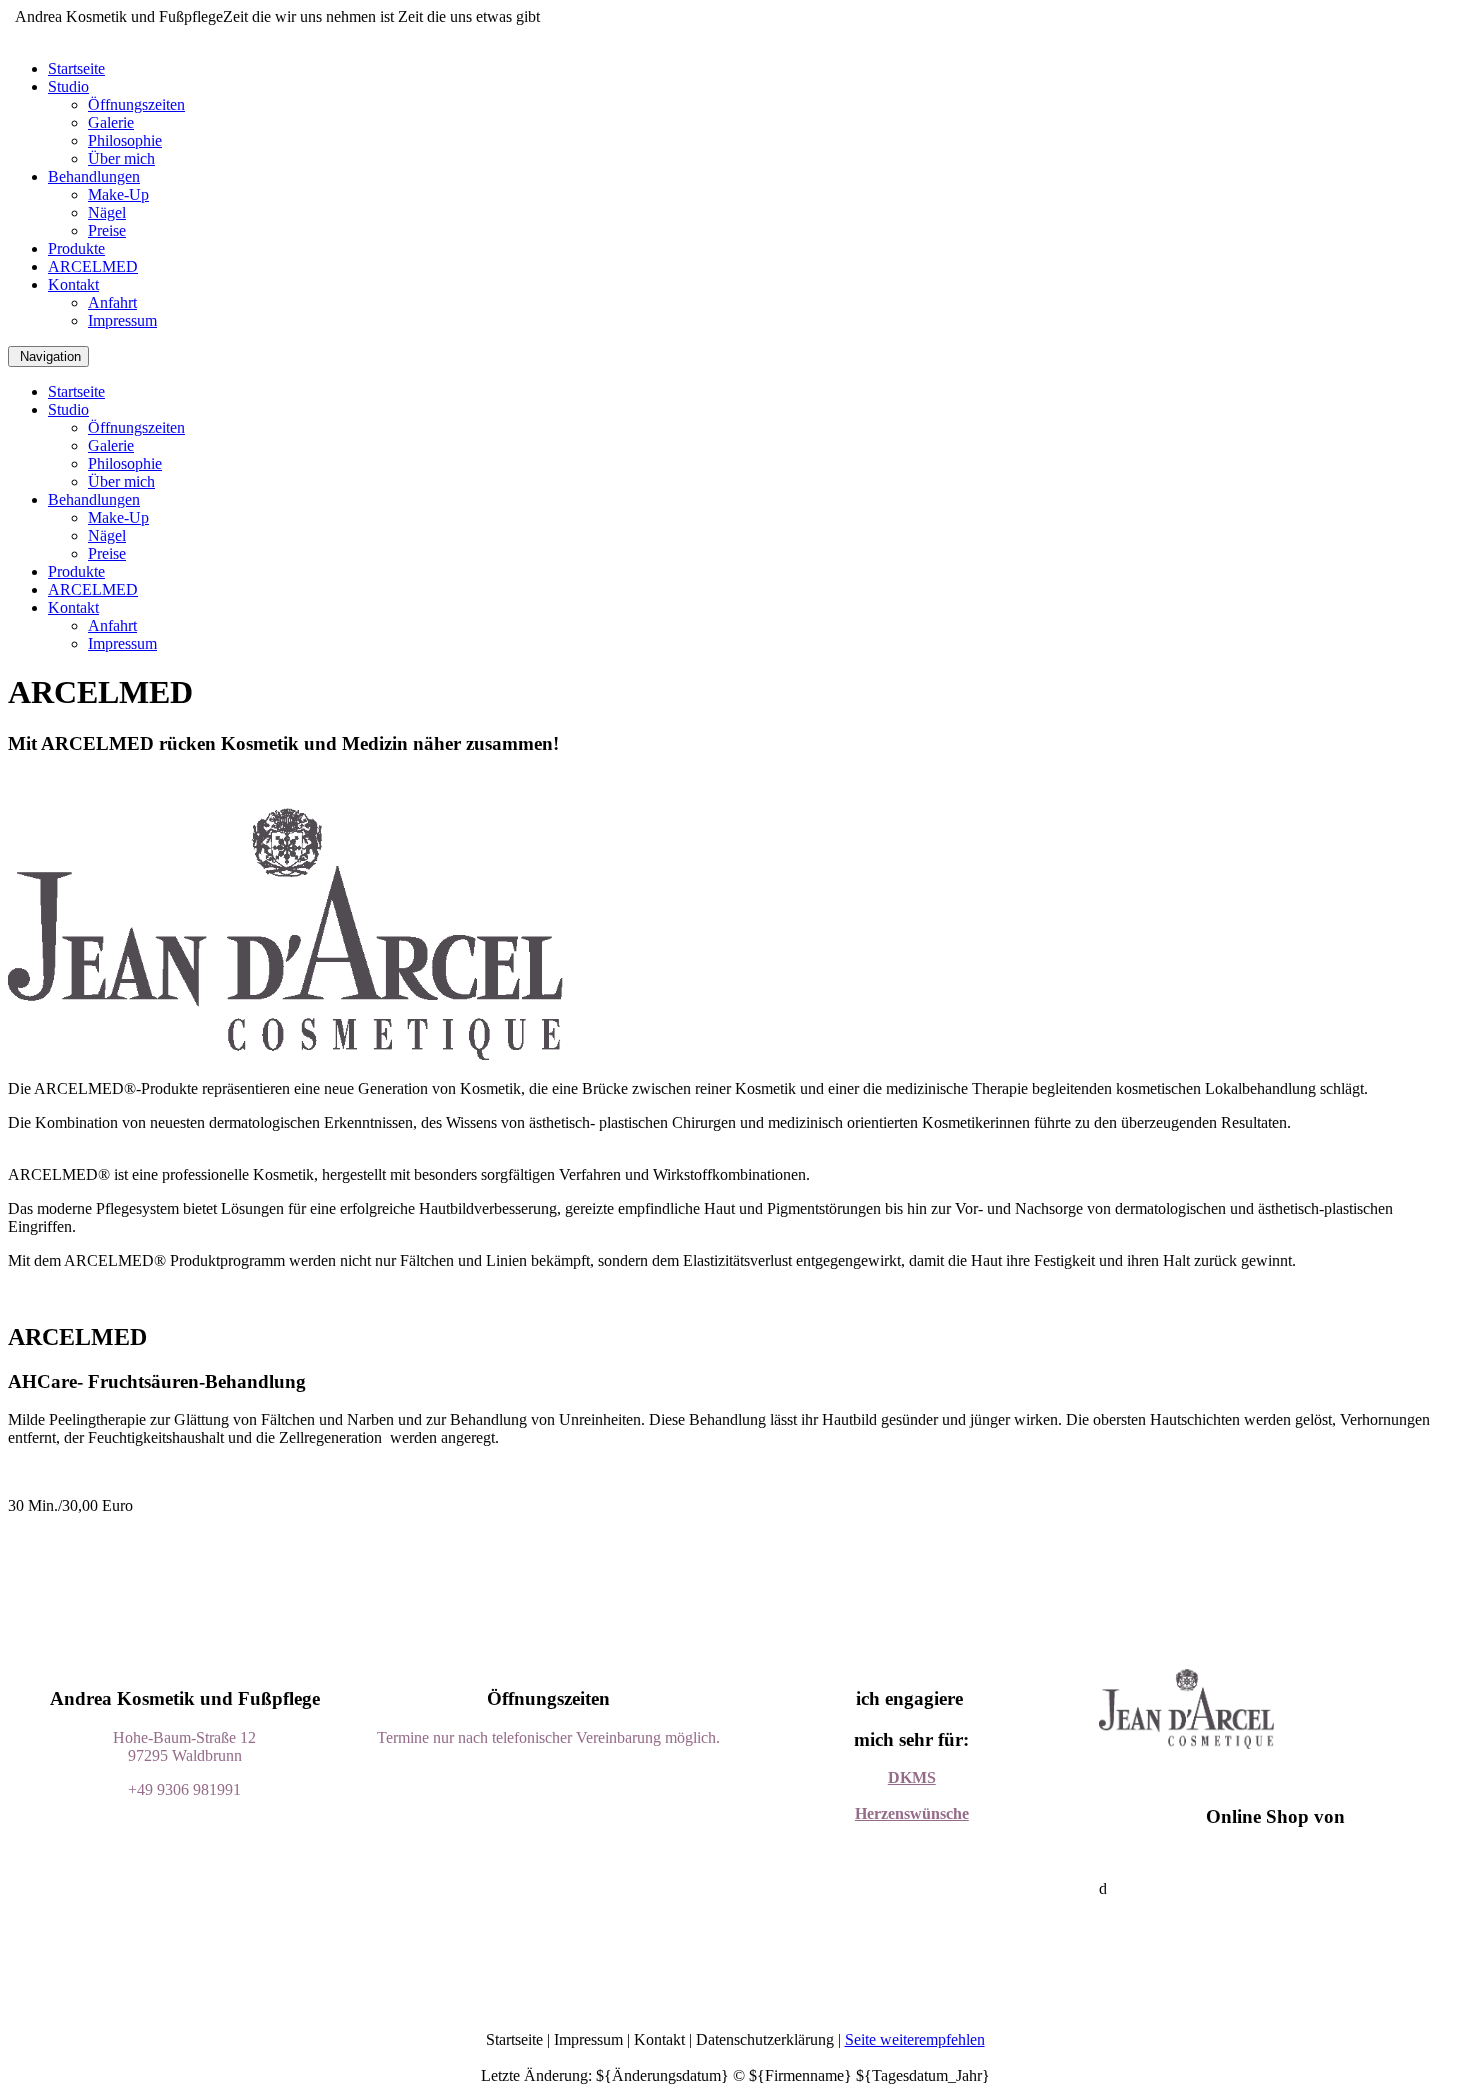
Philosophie (125, 140)
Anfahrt (112, 302)
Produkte (76, 248)
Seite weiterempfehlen (915, 2039)
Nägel (107, 212)
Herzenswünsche (912, 1813)
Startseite (76, 68)
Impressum (122, 320)
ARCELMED (93, 266)
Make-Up (118, 194)
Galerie (111, 122)
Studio (68, 86)
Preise (107, 230)
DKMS (912, 1777)
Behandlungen (94, 176)
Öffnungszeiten (136, 104)
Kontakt (73, 284)
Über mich (121, 158)
